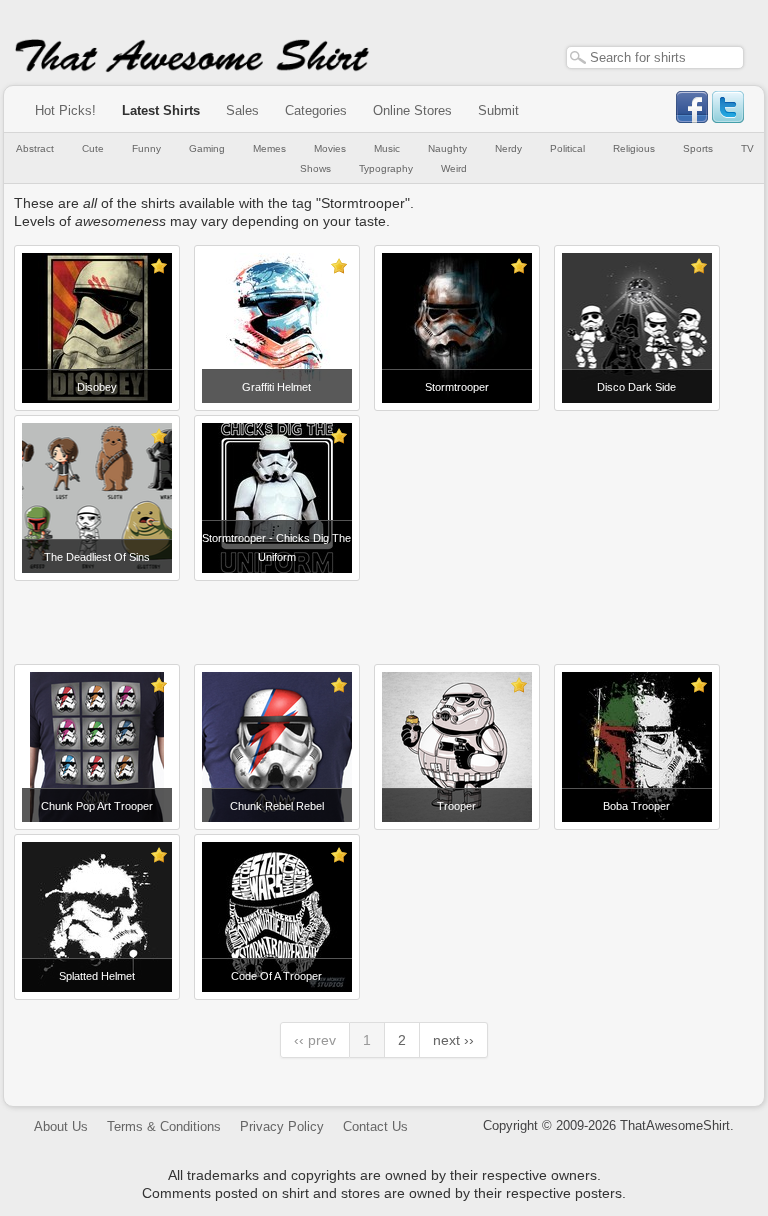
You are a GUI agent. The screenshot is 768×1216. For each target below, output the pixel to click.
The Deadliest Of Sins (97, 557)
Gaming (207, 148)
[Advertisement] (384, 615)
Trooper (456, 806)
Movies (330, 148)
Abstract (35, 148)
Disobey (97, 387)
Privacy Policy (282, 1126)
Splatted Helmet (97, 976)
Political (567, 148)
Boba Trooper (636, 806)
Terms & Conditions (164, 1126)
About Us (61, 1126)
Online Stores (412, 110)
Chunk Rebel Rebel (277, 806)
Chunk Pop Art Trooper (97, 806)
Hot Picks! (65, 110)
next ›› (453, 1040)
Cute (93, 148)
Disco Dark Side (636, 387)
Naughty (447, 148)
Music (387, 148)
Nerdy (508, 148)
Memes (269, 148)
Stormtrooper (457, 387)
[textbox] (655, 57)
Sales (242, 110)
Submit (498, 110)
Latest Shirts (161, 110)
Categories (316, 110)
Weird (454, 168)
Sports (698, 148)
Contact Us (375, 1126)
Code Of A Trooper (276, 976)
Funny (146, 148)
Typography (386, 168)
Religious (634, 148)
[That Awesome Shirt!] (192, 68)
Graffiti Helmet (276, 387)
